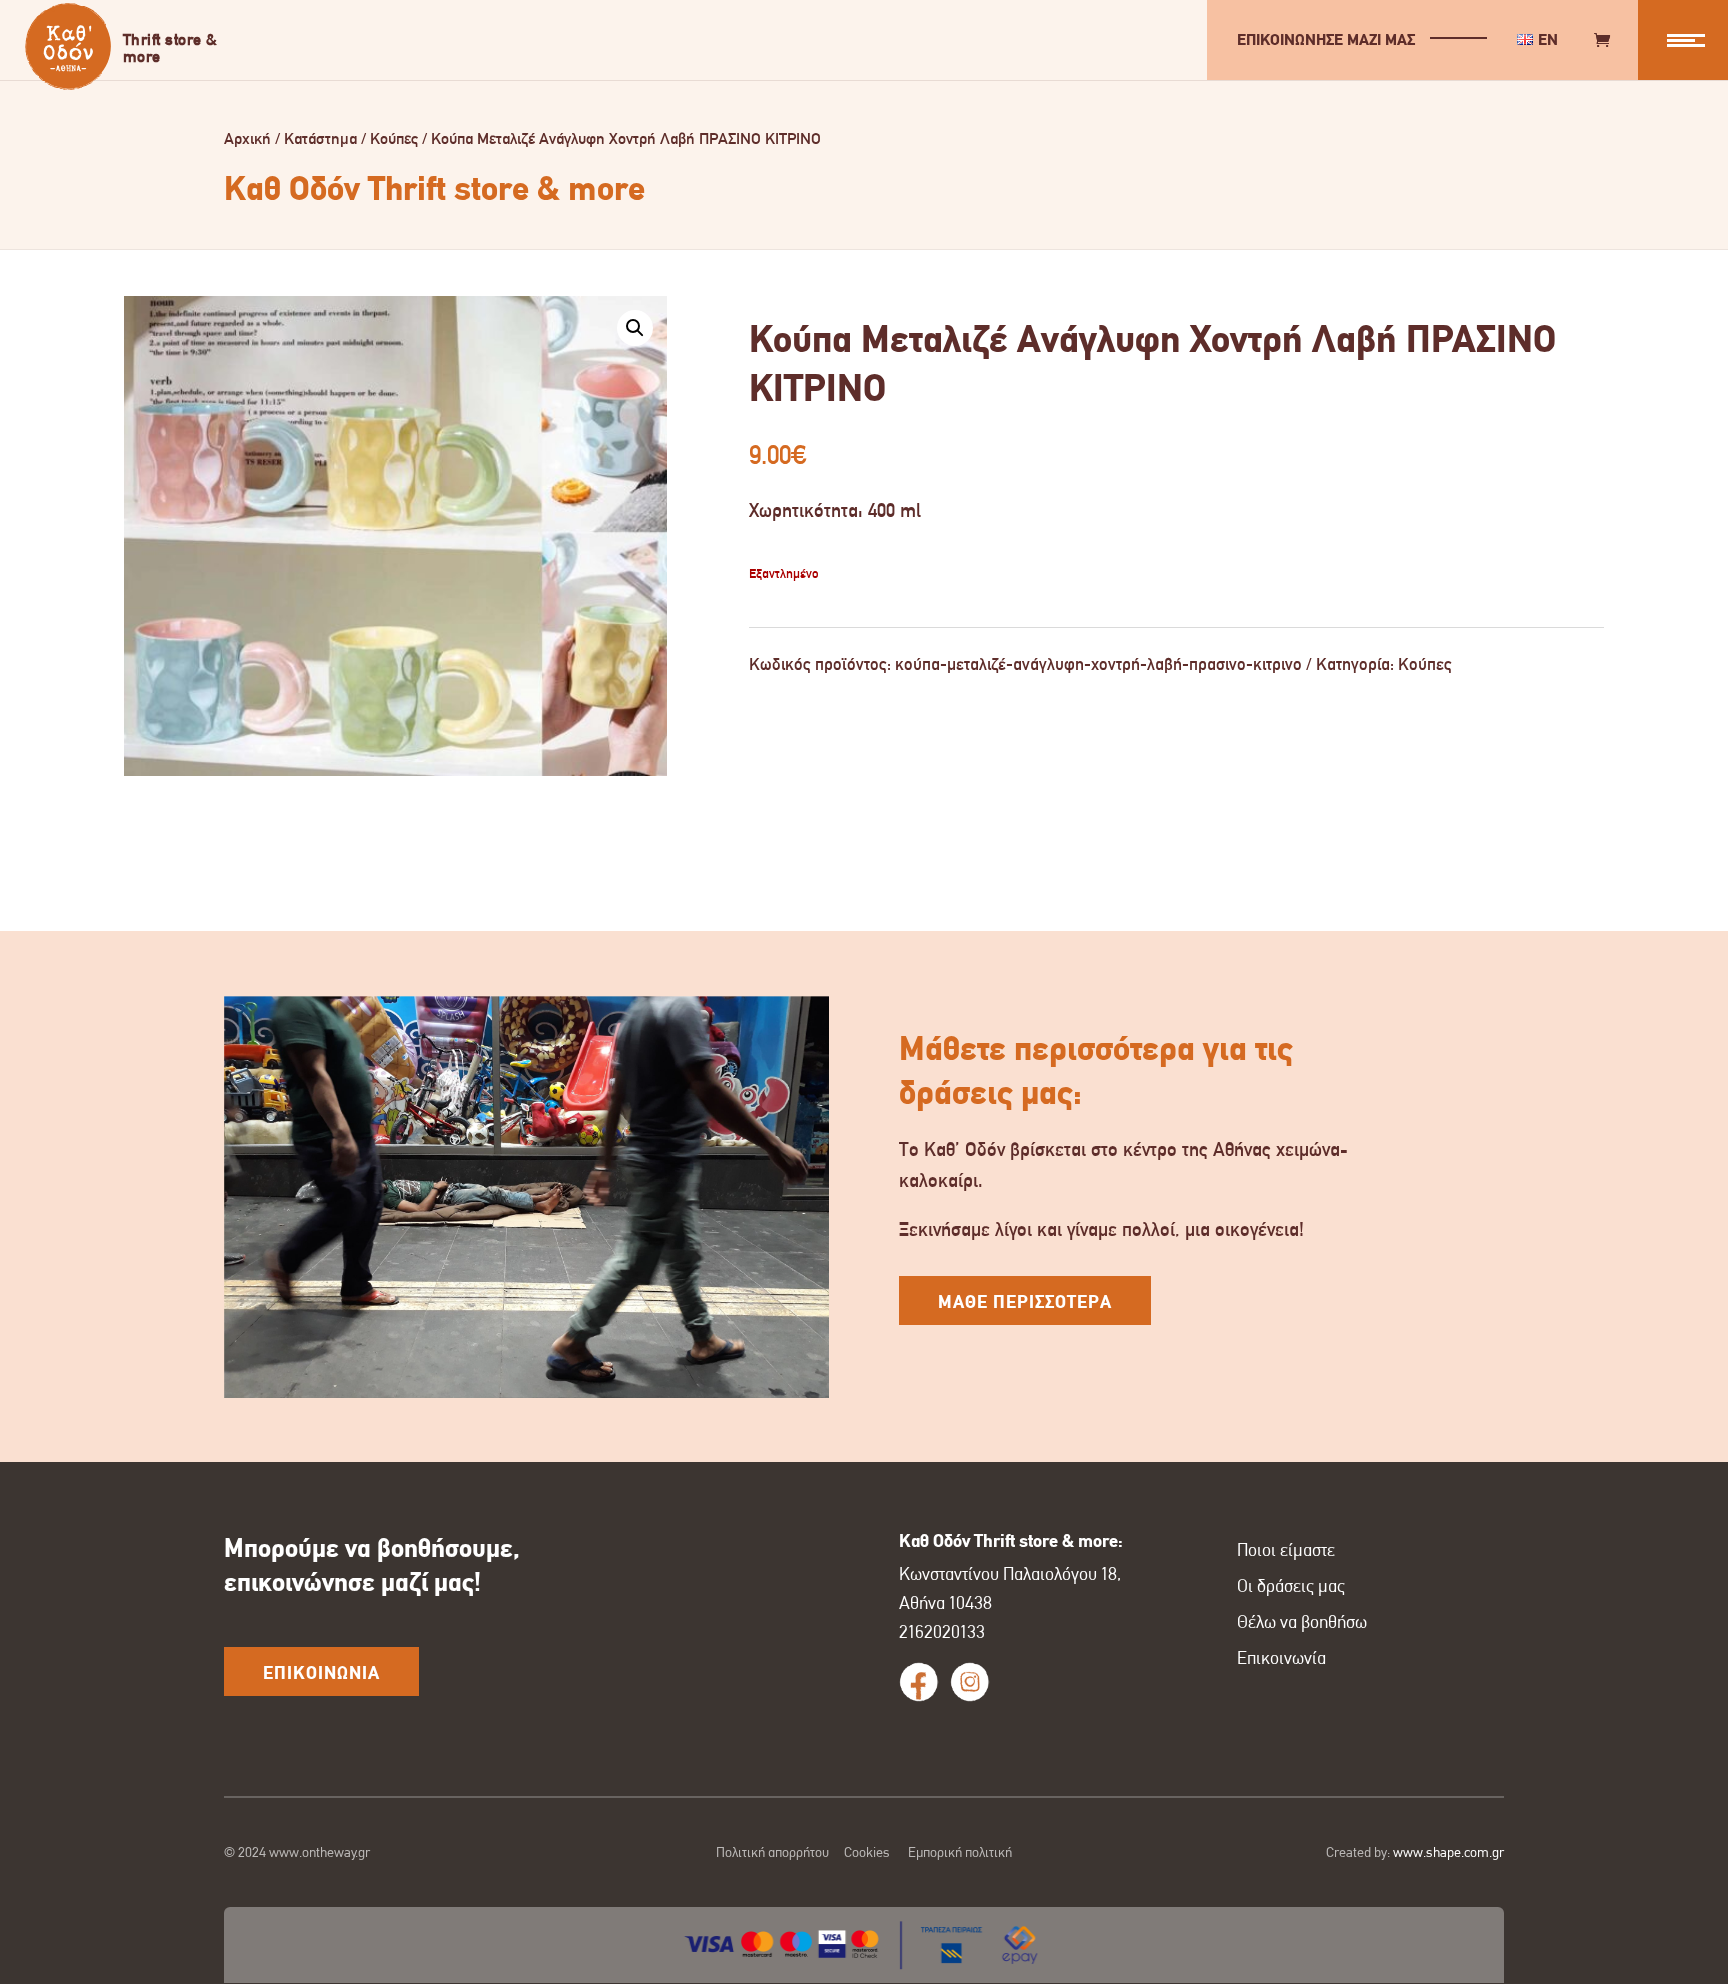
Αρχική (247, 138)
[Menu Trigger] (1683, 40)
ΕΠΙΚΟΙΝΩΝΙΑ (321, 1673)
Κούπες (394, 138)
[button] (635, 328)
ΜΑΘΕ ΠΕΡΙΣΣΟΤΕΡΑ (1025, 1302)
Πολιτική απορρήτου (772, 1852)
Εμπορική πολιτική (960, 1852)
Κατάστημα (320, 138)
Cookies (867, 1852)
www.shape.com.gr (1448, 1852)
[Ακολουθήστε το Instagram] (970, 1682)
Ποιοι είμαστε (1286, 1550)
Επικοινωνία (1281, 1658)
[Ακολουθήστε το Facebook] (919, 1682)
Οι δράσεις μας (1291, 1586)
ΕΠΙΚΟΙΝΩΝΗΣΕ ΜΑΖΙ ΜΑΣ (1326, 39)
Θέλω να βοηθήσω (1302, 1622)
